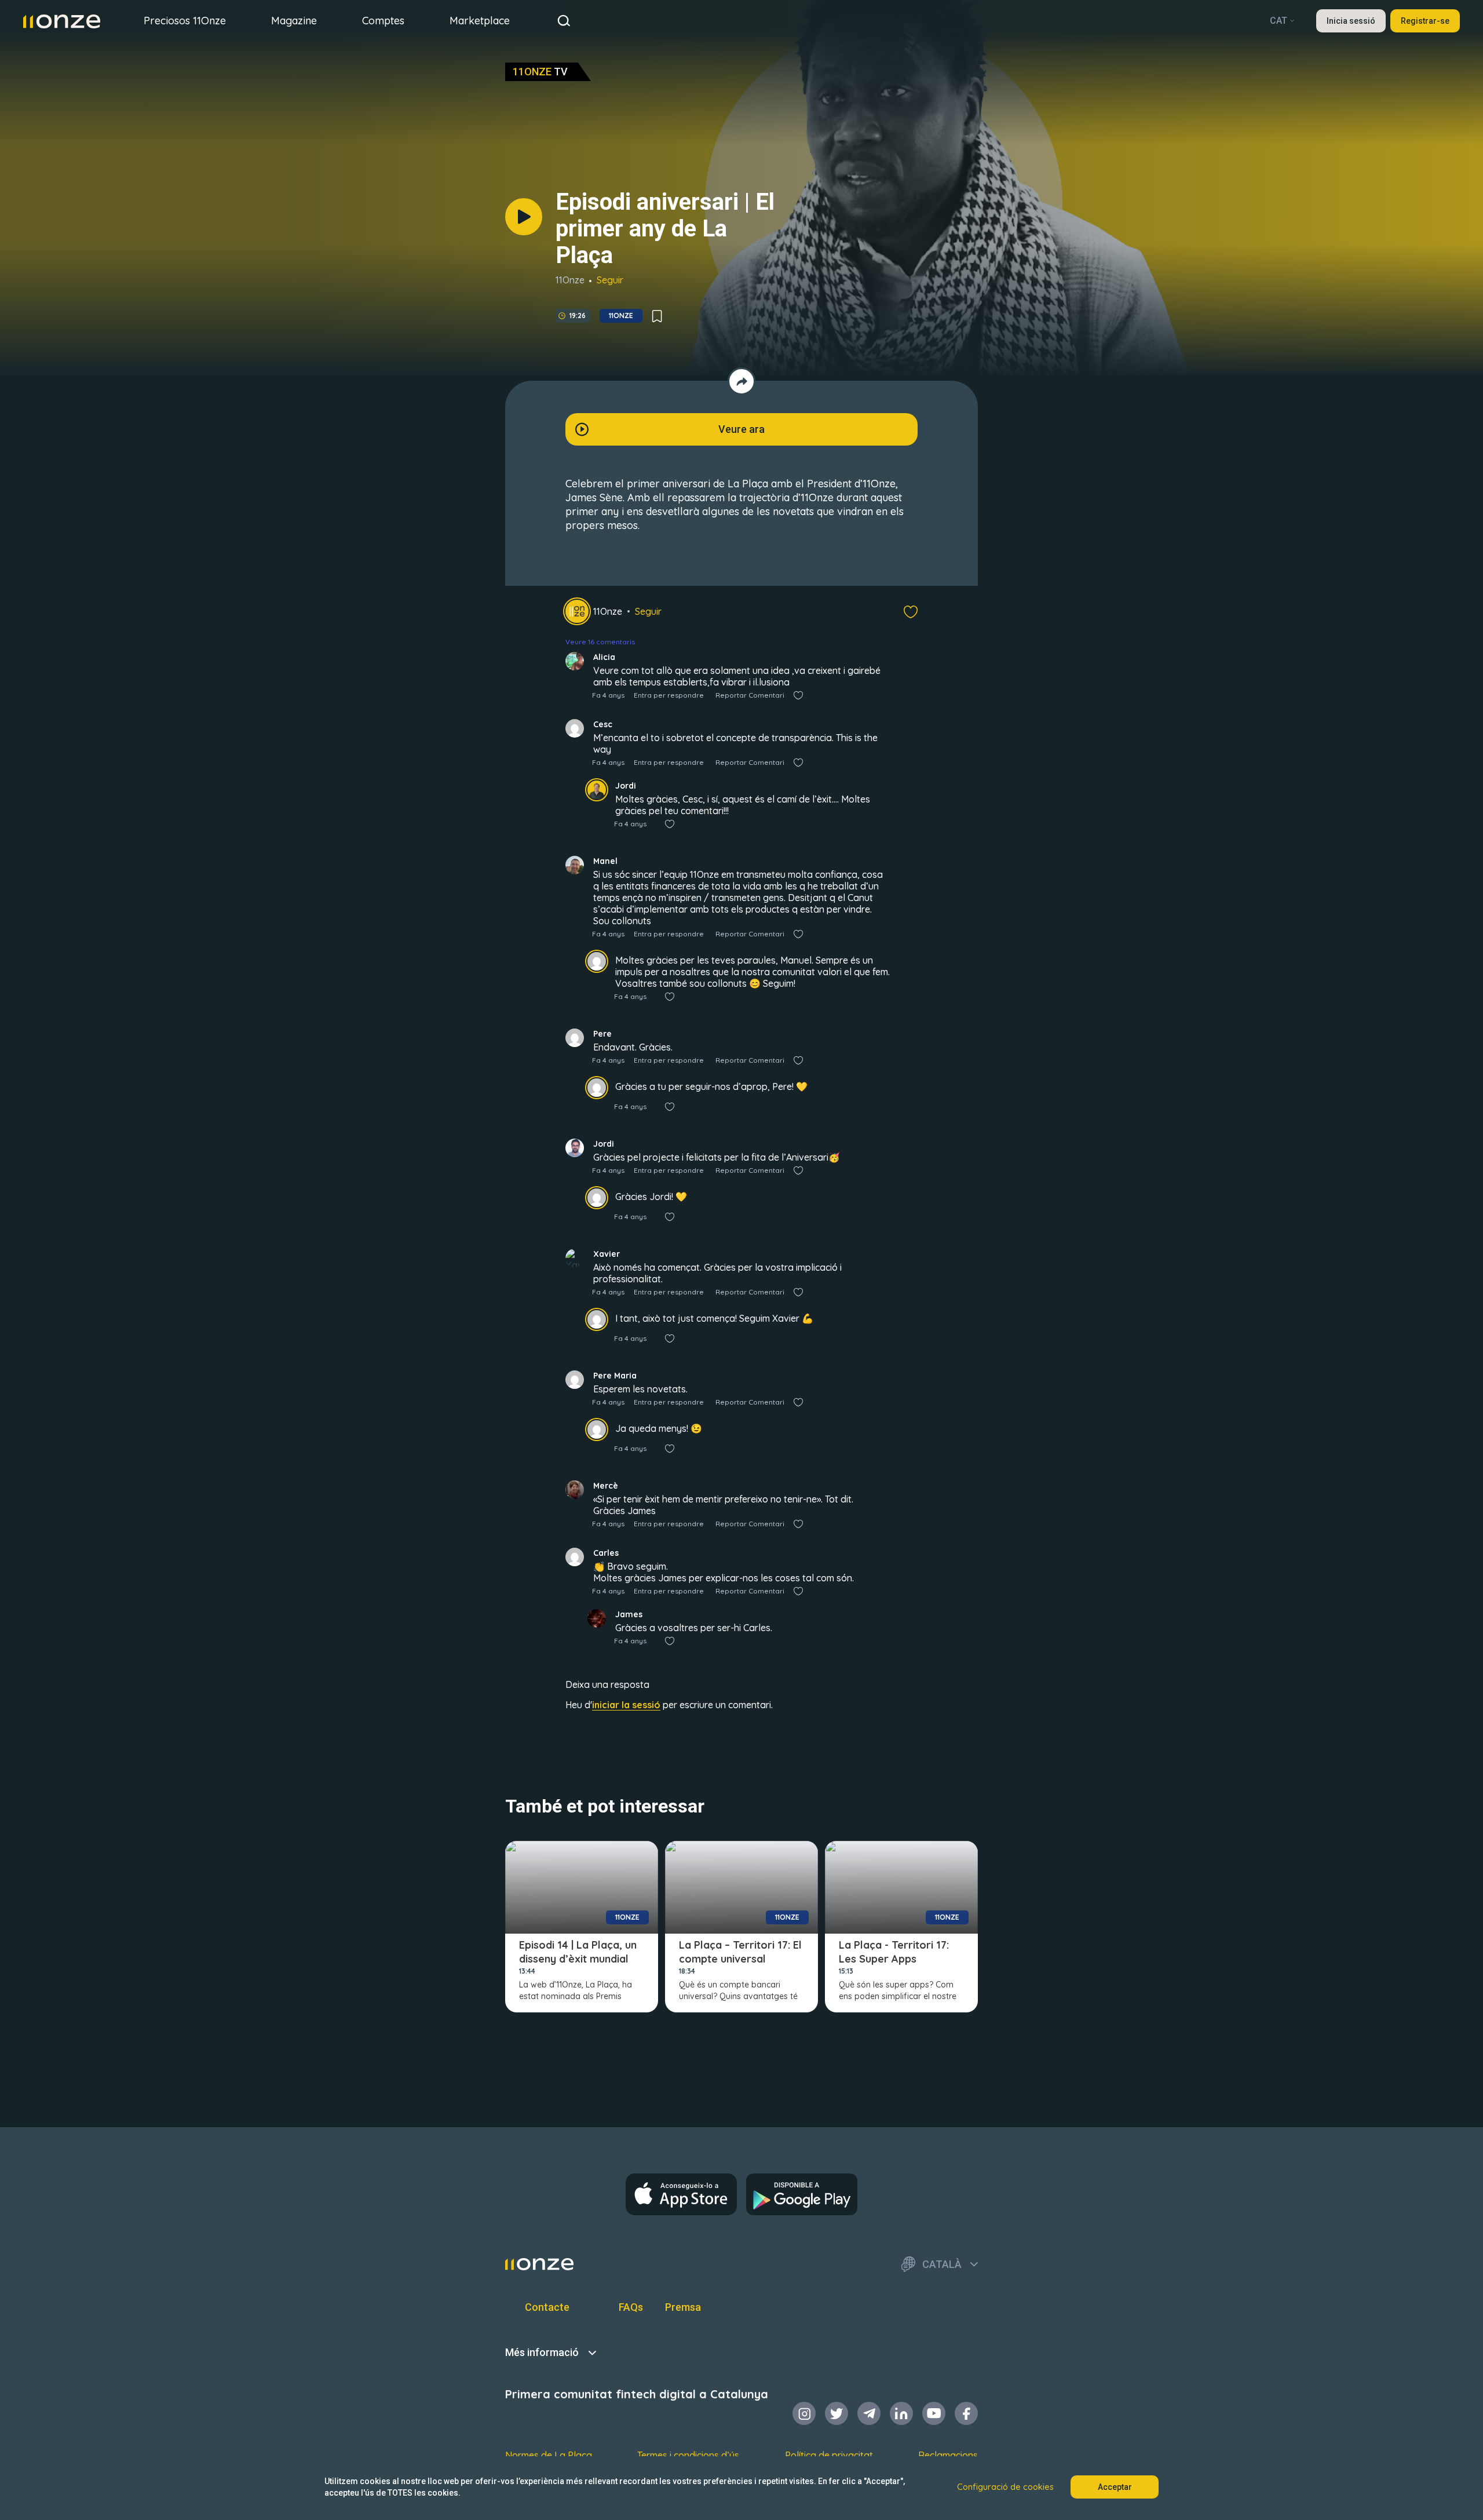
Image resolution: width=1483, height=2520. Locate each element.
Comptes (383, 21)
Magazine (294, 21)
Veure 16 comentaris (600, 642)
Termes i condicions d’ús (688, 2455)
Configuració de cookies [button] (1005, 2487)
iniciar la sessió (626, 1705)
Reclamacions (948, 2455)
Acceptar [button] (1115, 2487)
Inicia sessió (1351, 21)
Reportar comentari (750, 695)
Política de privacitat (829, 2455)
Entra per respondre (669, 695)
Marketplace (480, 21)
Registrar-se (1425, 21)
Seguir (610, 280)
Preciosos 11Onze (185, 21)
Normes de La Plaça (549, 2455)
